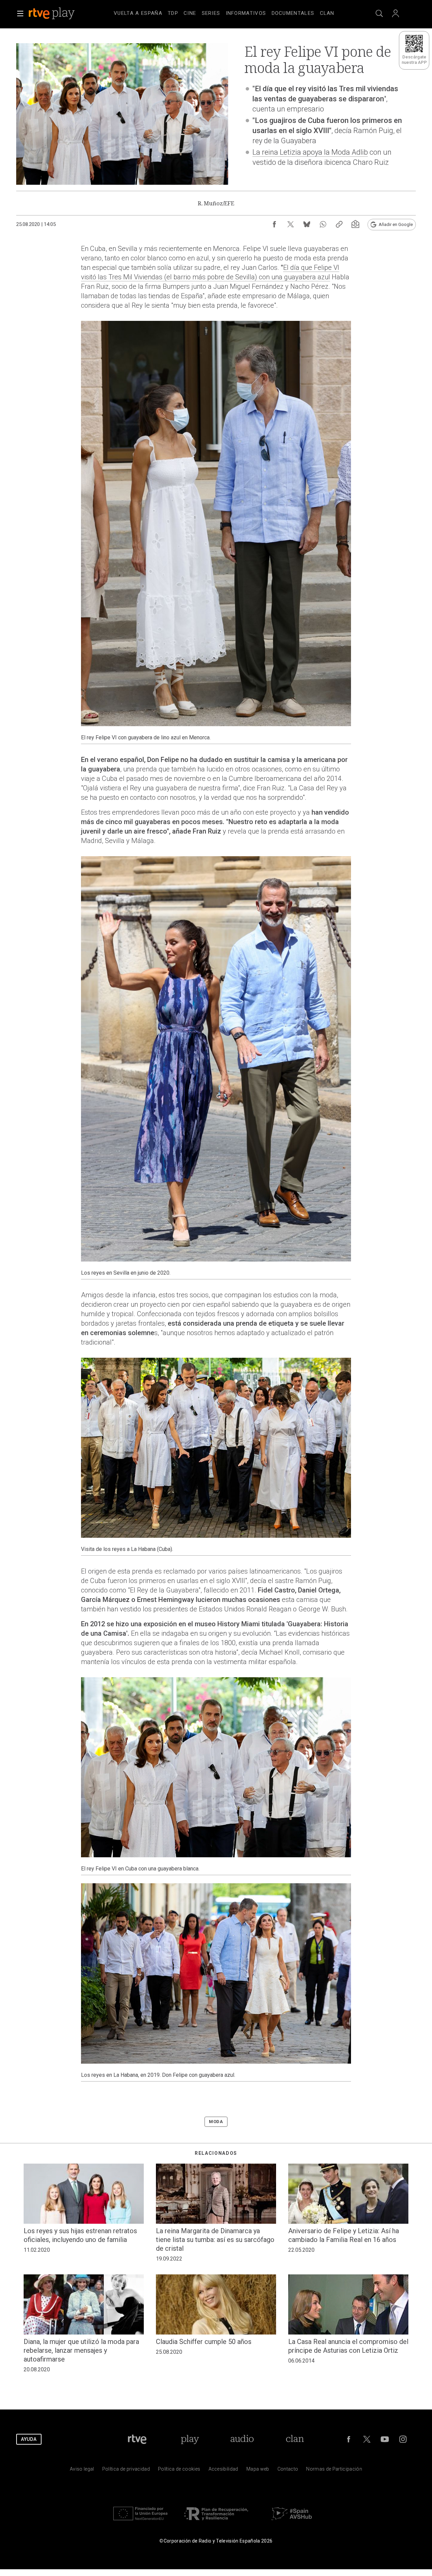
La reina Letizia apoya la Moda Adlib (310, 152)
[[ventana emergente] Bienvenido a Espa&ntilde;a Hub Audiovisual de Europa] (292, 2522)
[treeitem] (138, 14)
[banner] (61, 14)
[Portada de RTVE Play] (52, 14)
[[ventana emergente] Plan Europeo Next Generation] (140, 2522)
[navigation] (224, 12)
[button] (20, 14)
